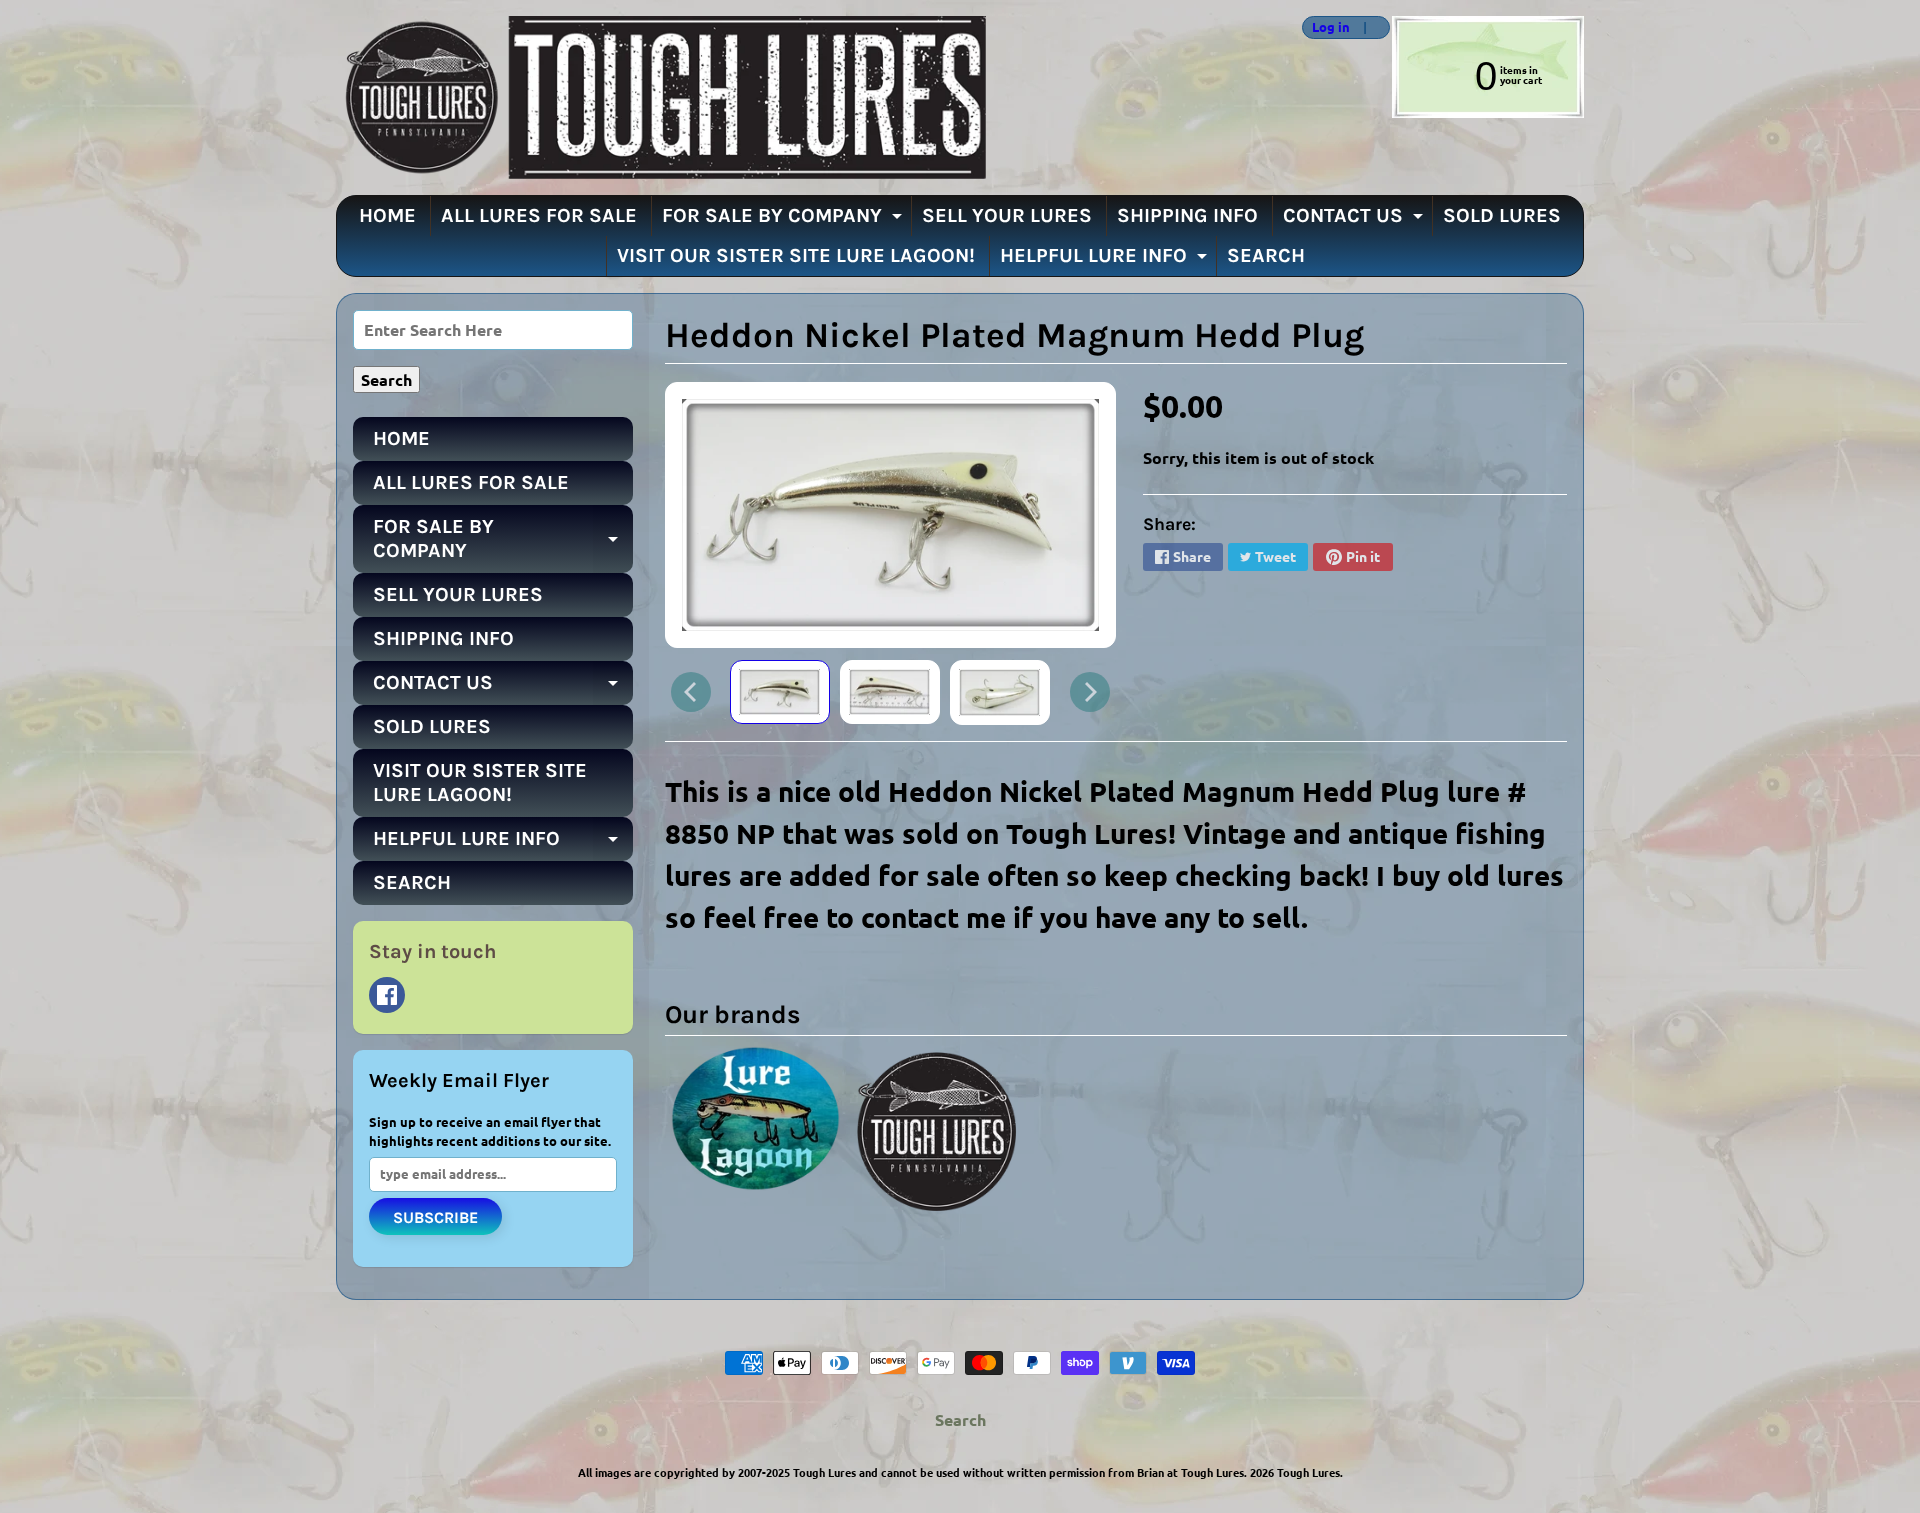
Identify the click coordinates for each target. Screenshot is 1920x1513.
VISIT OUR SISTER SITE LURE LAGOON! (796, 255)
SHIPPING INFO (1187, 215)
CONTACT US (1355, 220)
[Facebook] (387, 995)
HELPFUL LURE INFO (1106, 260)
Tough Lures (1308, 1472)
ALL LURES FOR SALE (539, 215)
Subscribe (435, 1217)
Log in (1331, 27)
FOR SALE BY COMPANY (784, 220)
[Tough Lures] (661, 97)
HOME (387, 215)
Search (960, 1419)
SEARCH (1266, 255)
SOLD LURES (1502, 215)
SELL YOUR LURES (1007, 215)
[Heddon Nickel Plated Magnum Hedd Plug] (780, 692)
